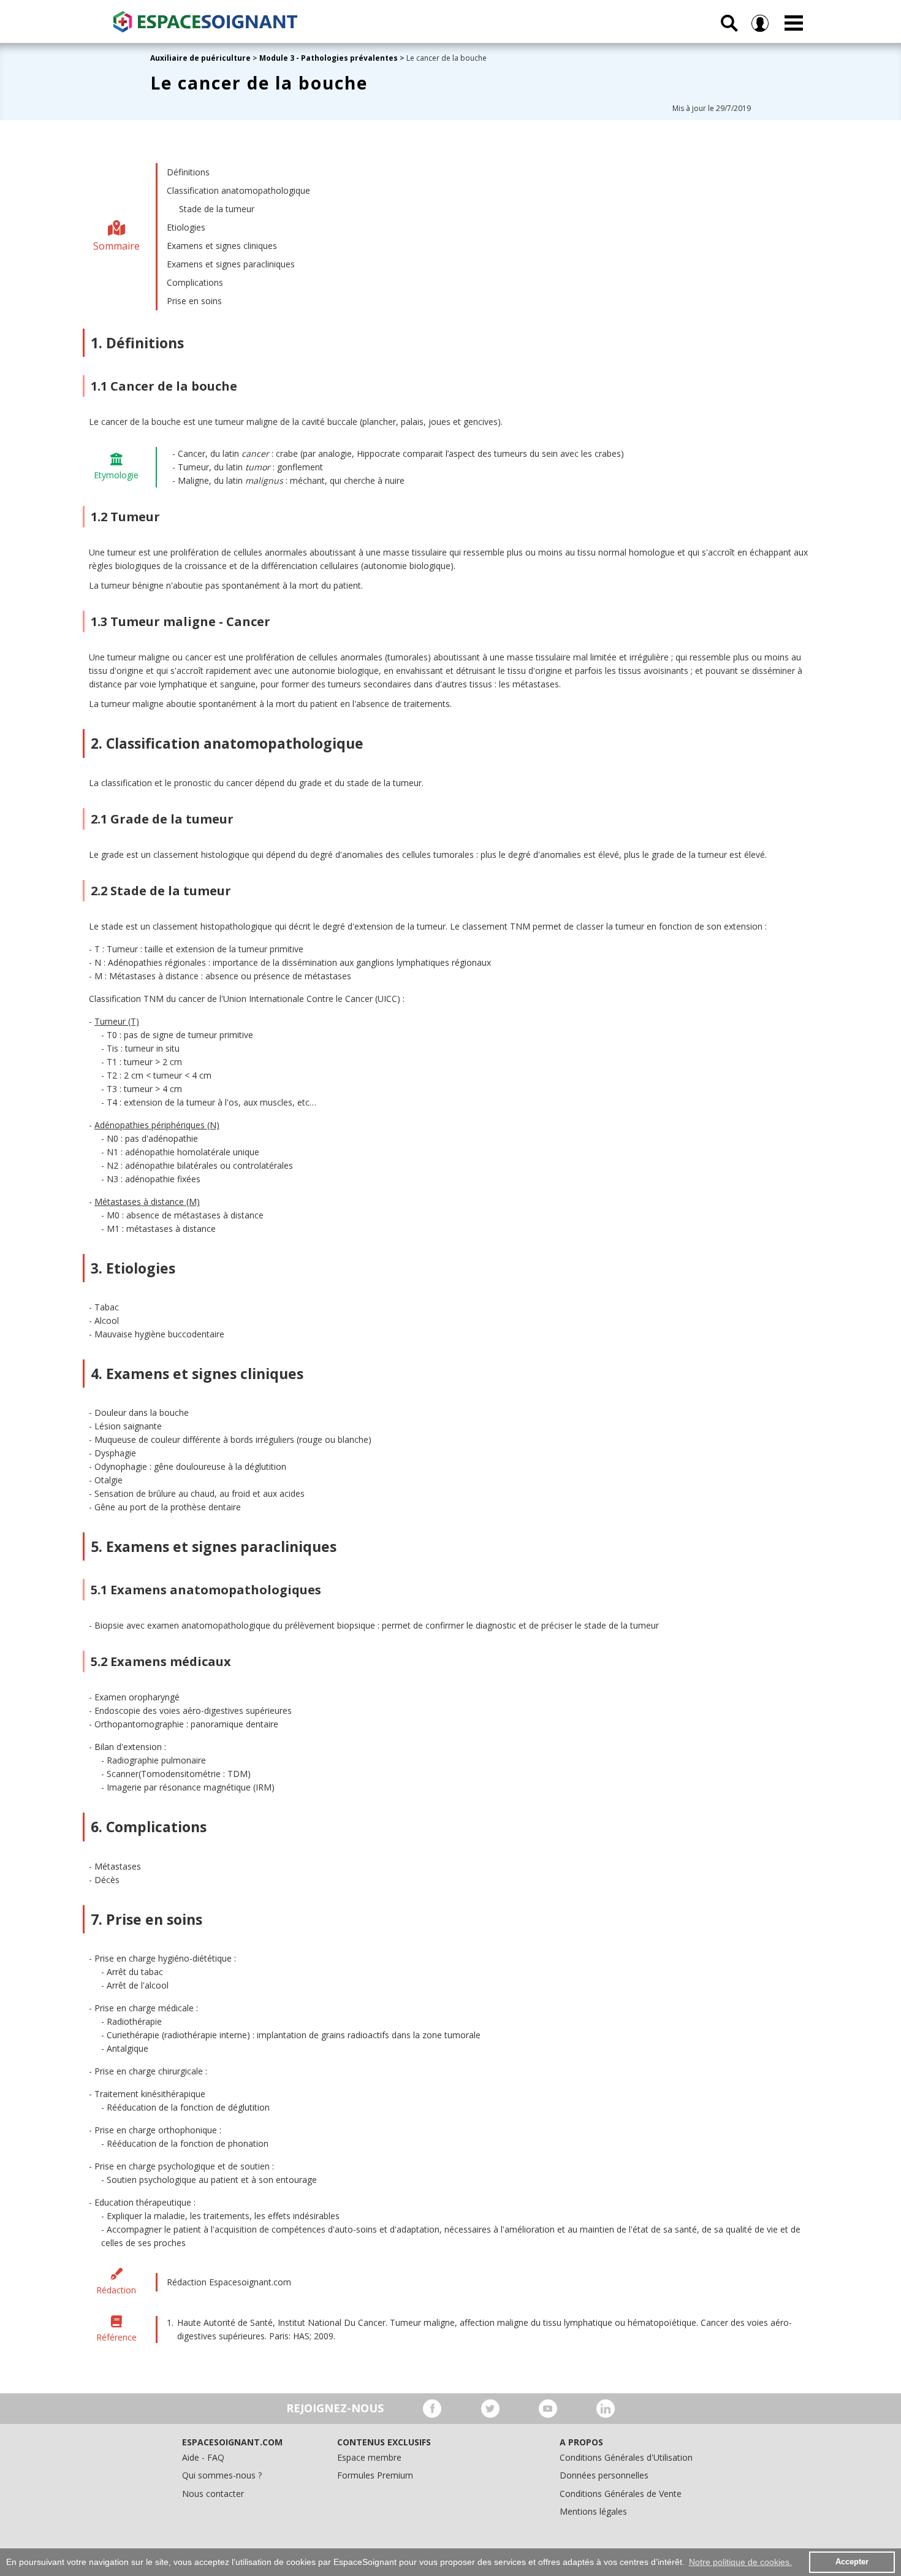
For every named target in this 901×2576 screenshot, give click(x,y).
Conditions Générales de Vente (621, 2494)
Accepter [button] (852, 2562)
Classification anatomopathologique (238, 190)
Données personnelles (604, 2475)
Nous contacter (213, 2494)
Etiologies (186, 227)
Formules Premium (375, 2475)
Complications (195, 282)
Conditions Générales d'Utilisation (626, 2457)
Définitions (188, 172)
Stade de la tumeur (217, 209)
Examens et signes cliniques (222, 246)
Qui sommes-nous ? (222, 2475)
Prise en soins (194, 301)
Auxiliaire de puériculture (200, 58)
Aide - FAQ (203, 2457)
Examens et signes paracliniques (231, 264)
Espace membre (369, 2457)
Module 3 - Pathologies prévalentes (329, 58)
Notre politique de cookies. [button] (740, 2562)
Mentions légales (593, 2511)
